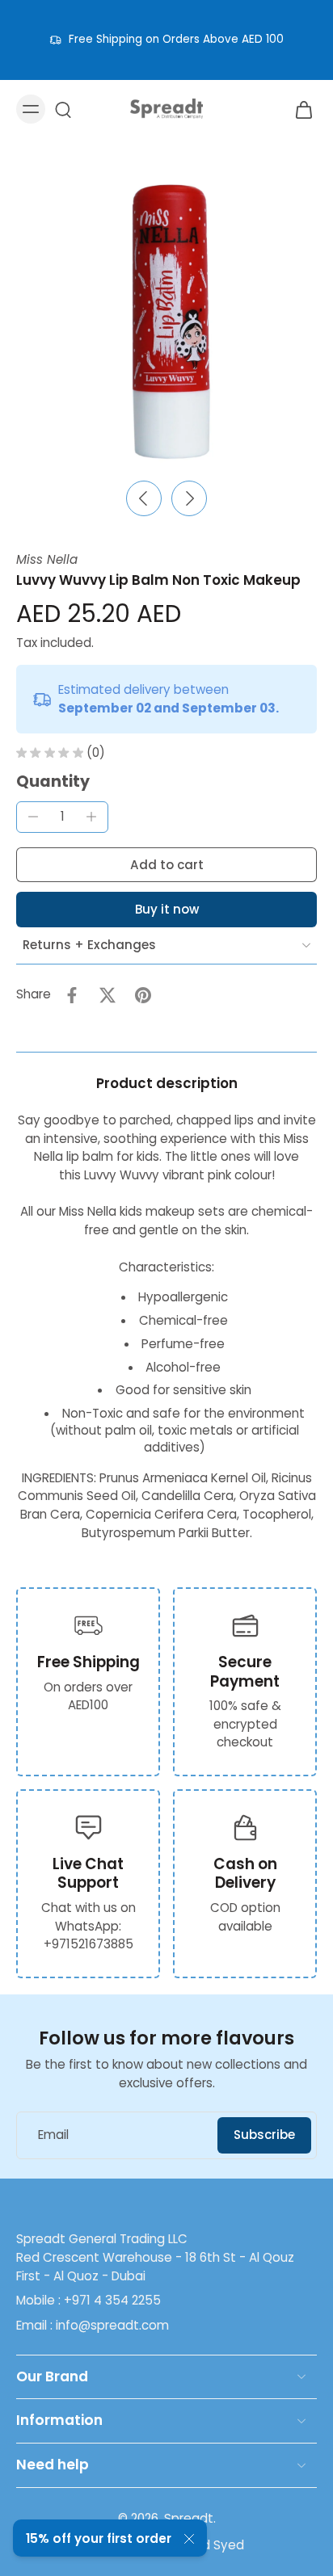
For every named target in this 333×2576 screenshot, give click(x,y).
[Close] (189, 2539)
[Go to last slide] (144, 498)
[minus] (33, 817)
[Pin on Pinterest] (143, 995)
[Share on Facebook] (72, 995)
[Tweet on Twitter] (107, 995)
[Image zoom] (166, 321)
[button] (166, 865)
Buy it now (167, 909)
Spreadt (189, 2518)
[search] (63, 109)
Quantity (53, 782)
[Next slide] (189, 498)
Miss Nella (47, 559)
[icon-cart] (299, 109)
